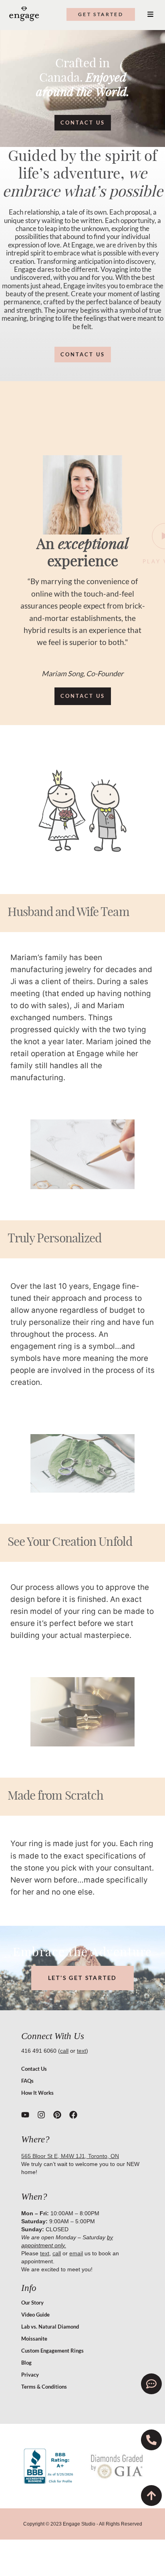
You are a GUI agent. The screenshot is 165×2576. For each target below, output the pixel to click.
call (64, 2050)
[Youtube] (25, 2114)
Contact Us (83, 123)
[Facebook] (73, 2114)
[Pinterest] (57, 2114)
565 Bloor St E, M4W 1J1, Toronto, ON (70, 2156)
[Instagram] (41, 2114)
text (81, 2050)
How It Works (37, 2092)
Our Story (32, 2302)
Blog (26, 2362)
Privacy (30, 2374)
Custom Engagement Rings (52, 2350)
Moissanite (34, 2338)
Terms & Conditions (44, 2386)
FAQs (27, 2080)
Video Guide (35, 2314)
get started (101, 14)
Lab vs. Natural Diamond (50, 2326)
